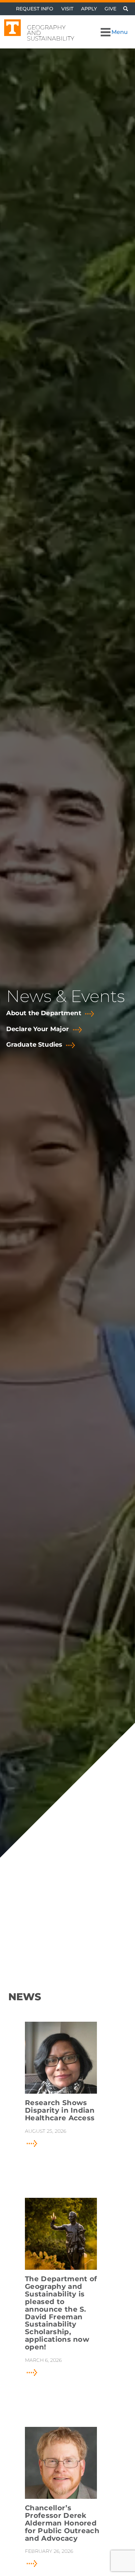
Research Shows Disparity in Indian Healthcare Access (60, 2111)
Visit (67, 9)
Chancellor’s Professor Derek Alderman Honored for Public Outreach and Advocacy (62, 2523)
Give (110, 9)
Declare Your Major (38, 1029)
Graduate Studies (34, 1045)
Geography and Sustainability (51, 33)
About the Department (44, 1013)
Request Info (35, 9)
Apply (89, 9)
